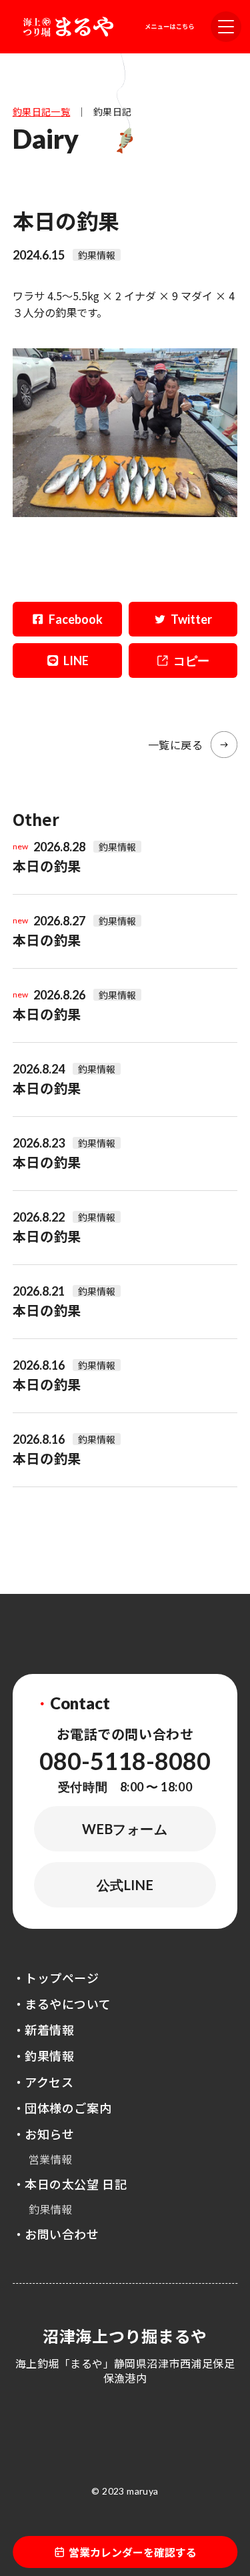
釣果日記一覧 (42, 111)
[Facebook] (67, 619)
